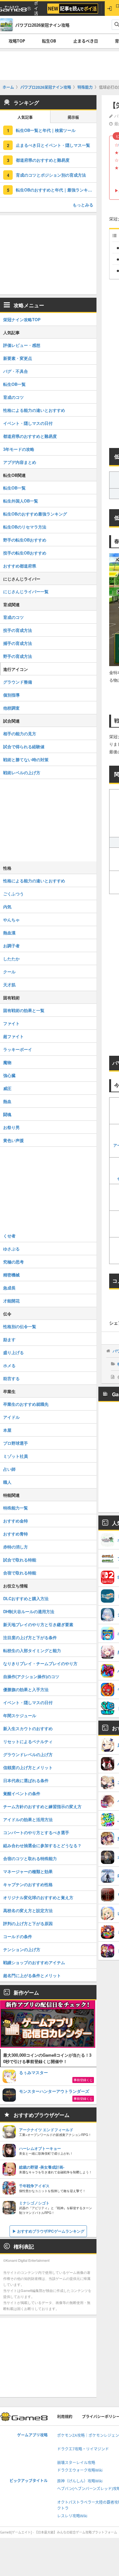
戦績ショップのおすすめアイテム (34, 1962)
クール (9, 972)
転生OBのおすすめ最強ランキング (35, 514)
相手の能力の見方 (20, 733)
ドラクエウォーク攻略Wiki (80, 2470)
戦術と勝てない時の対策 (26, 759)
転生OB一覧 (14, 384)
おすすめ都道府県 (20, 566)
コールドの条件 (18, 1936)
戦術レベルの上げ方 (22, 772)
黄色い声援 (13, 1140)
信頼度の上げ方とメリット (28, 1767)
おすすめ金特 (16, 1521)
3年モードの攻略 (19, 449)
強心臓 (9, 1075)
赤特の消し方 (16, 1547)
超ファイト (13, 1036)
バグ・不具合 (16, 371)
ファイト (11, 1023)
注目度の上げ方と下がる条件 (30, 1637)
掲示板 (73, 117)
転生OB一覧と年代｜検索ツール (46, 130)
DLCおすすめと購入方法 (26, 1598)
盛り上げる (13, 1352)
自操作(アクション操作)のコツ (31, 1676)
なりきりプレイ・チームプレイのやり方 (40, 1663)
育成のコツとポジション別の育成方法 (51, 175)
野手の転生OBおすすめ (25, 540)
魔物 (7, 1062)
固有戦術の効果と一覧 (24, 1010)
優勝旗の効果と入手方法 (26, 1689)
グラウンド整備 (18, 682)
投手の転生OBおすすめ (25, 553)
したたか (11, 959)
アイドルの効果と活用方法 (28, 1819)
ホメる (9, 1365)
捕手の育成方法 (18, 643)
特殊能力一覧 (16, 1508)
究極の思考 (13, 1262)
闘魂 (7, 1114)
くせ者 (9, 1236)
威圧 (7, 1088)
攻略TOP (17, 41)
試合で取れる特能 (20, 1560)
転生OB (49, 41)
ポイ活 (36, 8)
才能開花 (11, 1301)
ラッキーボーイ (18, 1049)
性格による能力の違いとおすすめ (34, 410)
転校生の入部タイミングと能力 (32, 1650)
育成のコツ (13, 397)
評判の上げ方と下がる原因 (28, 1923)
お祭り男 (11, 1127)
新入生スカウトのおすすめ (28, 1728)
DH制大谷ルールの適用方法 (29, 1611)
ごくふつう (13, 894)
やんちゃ (11, 920)
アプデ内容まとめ (20, 462)
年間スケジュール (20, 1715)
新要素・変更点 (18, 358)
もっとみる (83, 205)
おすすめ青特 (16, 1534)
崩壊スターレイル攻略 (76, 2463)
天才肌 (9, 985)
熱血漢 (9, 933)
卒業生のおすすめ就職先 (26, 1404)
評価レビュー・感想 (22, 345)
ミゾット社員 (16, 1456)
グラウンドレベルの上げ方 (28, 1754)
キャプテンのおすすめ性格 (28, 1884)
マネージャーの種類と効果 (28, 1871)
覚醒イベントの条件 (22, 1793)
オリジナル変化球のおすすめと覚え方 (38, 1897)
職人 (7, 1482)
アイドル (11, 1417)
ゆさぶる (11, 1249)
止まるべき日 (86, 41)
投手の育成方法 (18, 630)
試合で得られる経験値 (24, 746)
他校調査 (11, 708)
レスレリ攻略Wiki (72, 2516)
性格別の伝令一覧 (20, 1326)
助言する (11, 1378)
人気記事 (25, 117)
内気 (7, 907)
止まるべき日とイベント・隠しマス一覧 (53, 145)
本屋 (7, 1430)
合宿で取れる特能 (20, 1573)
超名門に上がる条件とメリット (32, 1975)
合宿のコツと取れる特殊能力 (30, 1858)
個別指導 (11, 695)
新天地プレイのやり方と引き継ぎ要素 (38, 1624)
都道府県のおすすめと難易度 (43, 160)
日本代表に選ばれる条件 (26, 1780)
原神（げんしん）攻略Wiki (80, 2481)
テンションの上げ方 (22, 1949)
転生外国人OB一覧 (21, 501)
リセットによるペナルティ (28, 1741)
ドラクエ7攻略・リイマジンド (83, 2449)
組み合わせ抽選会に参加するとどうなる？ (42, 1845)
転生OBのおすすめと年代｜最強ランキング (56, 190)
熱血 (7, 1101)
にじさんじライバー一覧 (26, 591)
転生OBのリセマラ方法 (25, 527)
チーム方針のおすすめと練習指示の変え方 (42, 1806)
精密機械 (11, 1275)
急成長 (9, 1288)
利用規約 (65, 2417)
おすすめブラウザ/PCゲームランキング (51, 2231)
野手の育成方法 (18, 656)
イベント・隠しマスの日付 (28, 423)
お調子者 (11, 946)
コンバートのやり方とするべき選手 (36, 1832)
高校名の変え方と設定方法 (28, 1910)
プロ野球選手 (16, 1443)
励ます (9, 1339)
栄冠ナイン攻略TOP (22, 319)
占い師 (9, 1469)
